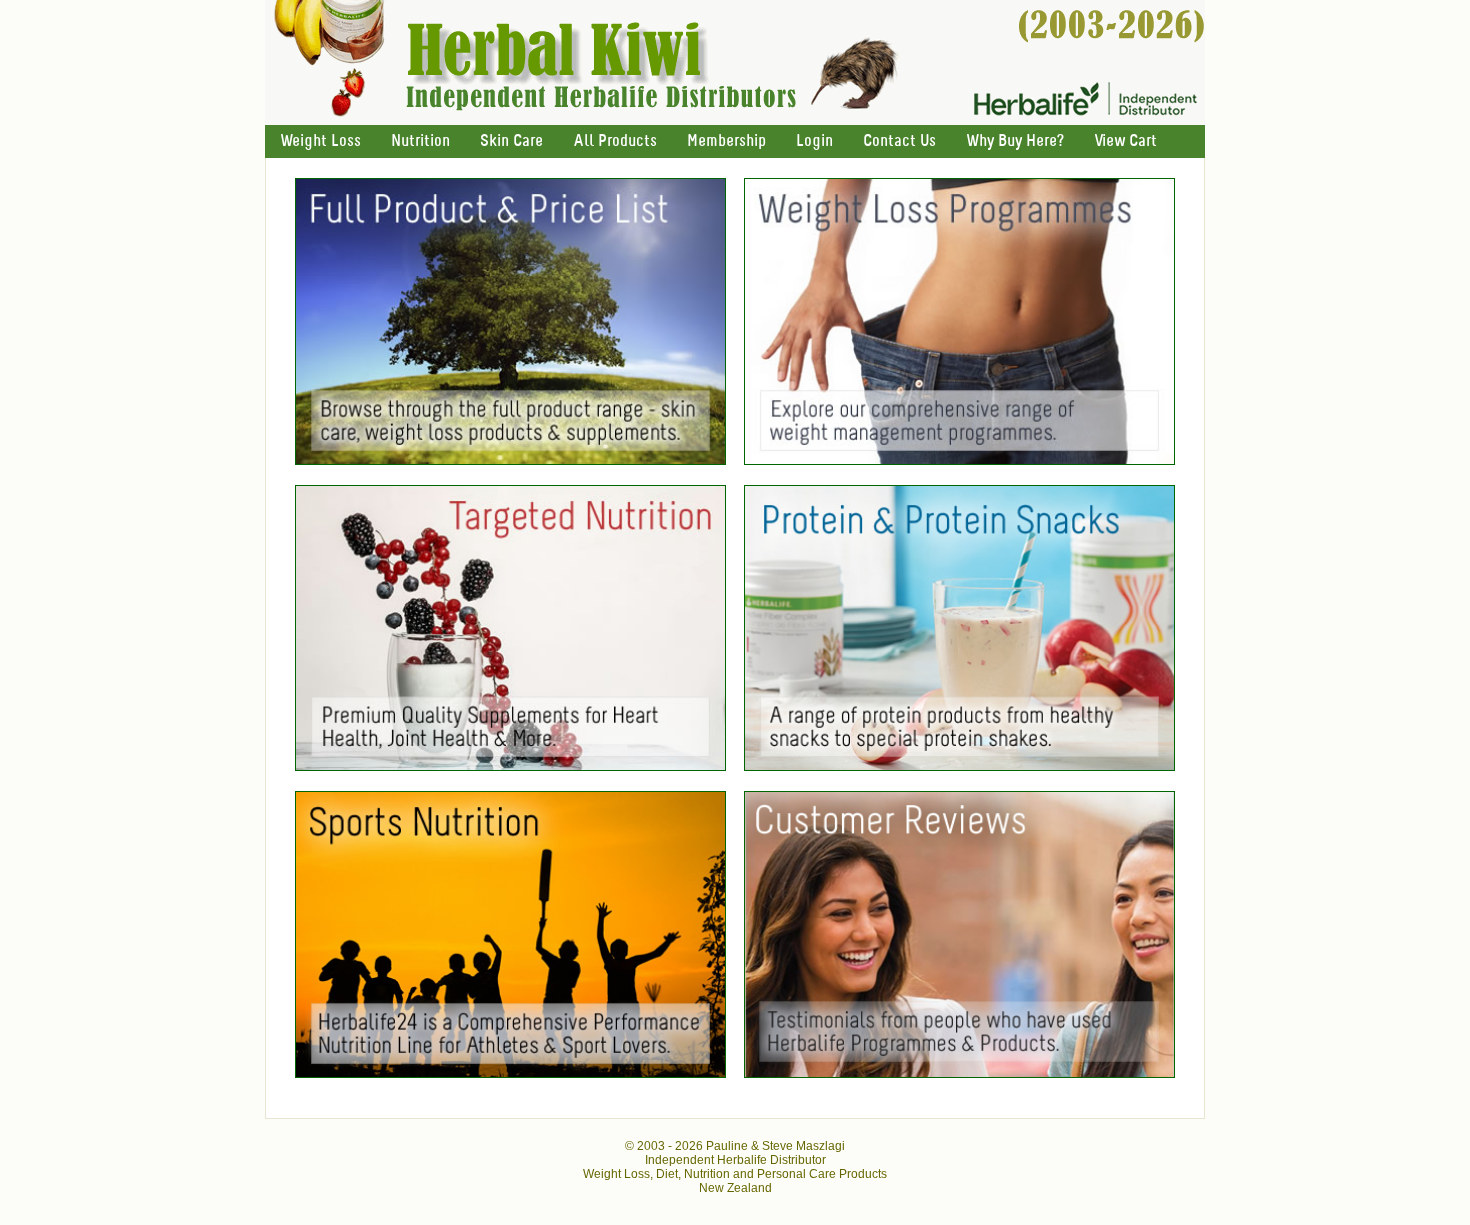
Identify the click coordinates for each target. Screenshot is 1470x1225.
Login (814, 141)
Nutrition (420, 141)
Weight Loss (320, 141)
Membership (726, 141)
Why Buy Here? (1015, 141)
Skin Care (511, 141)
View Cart (1125, 141)
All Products (615, 141)
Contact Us (899, 141)
